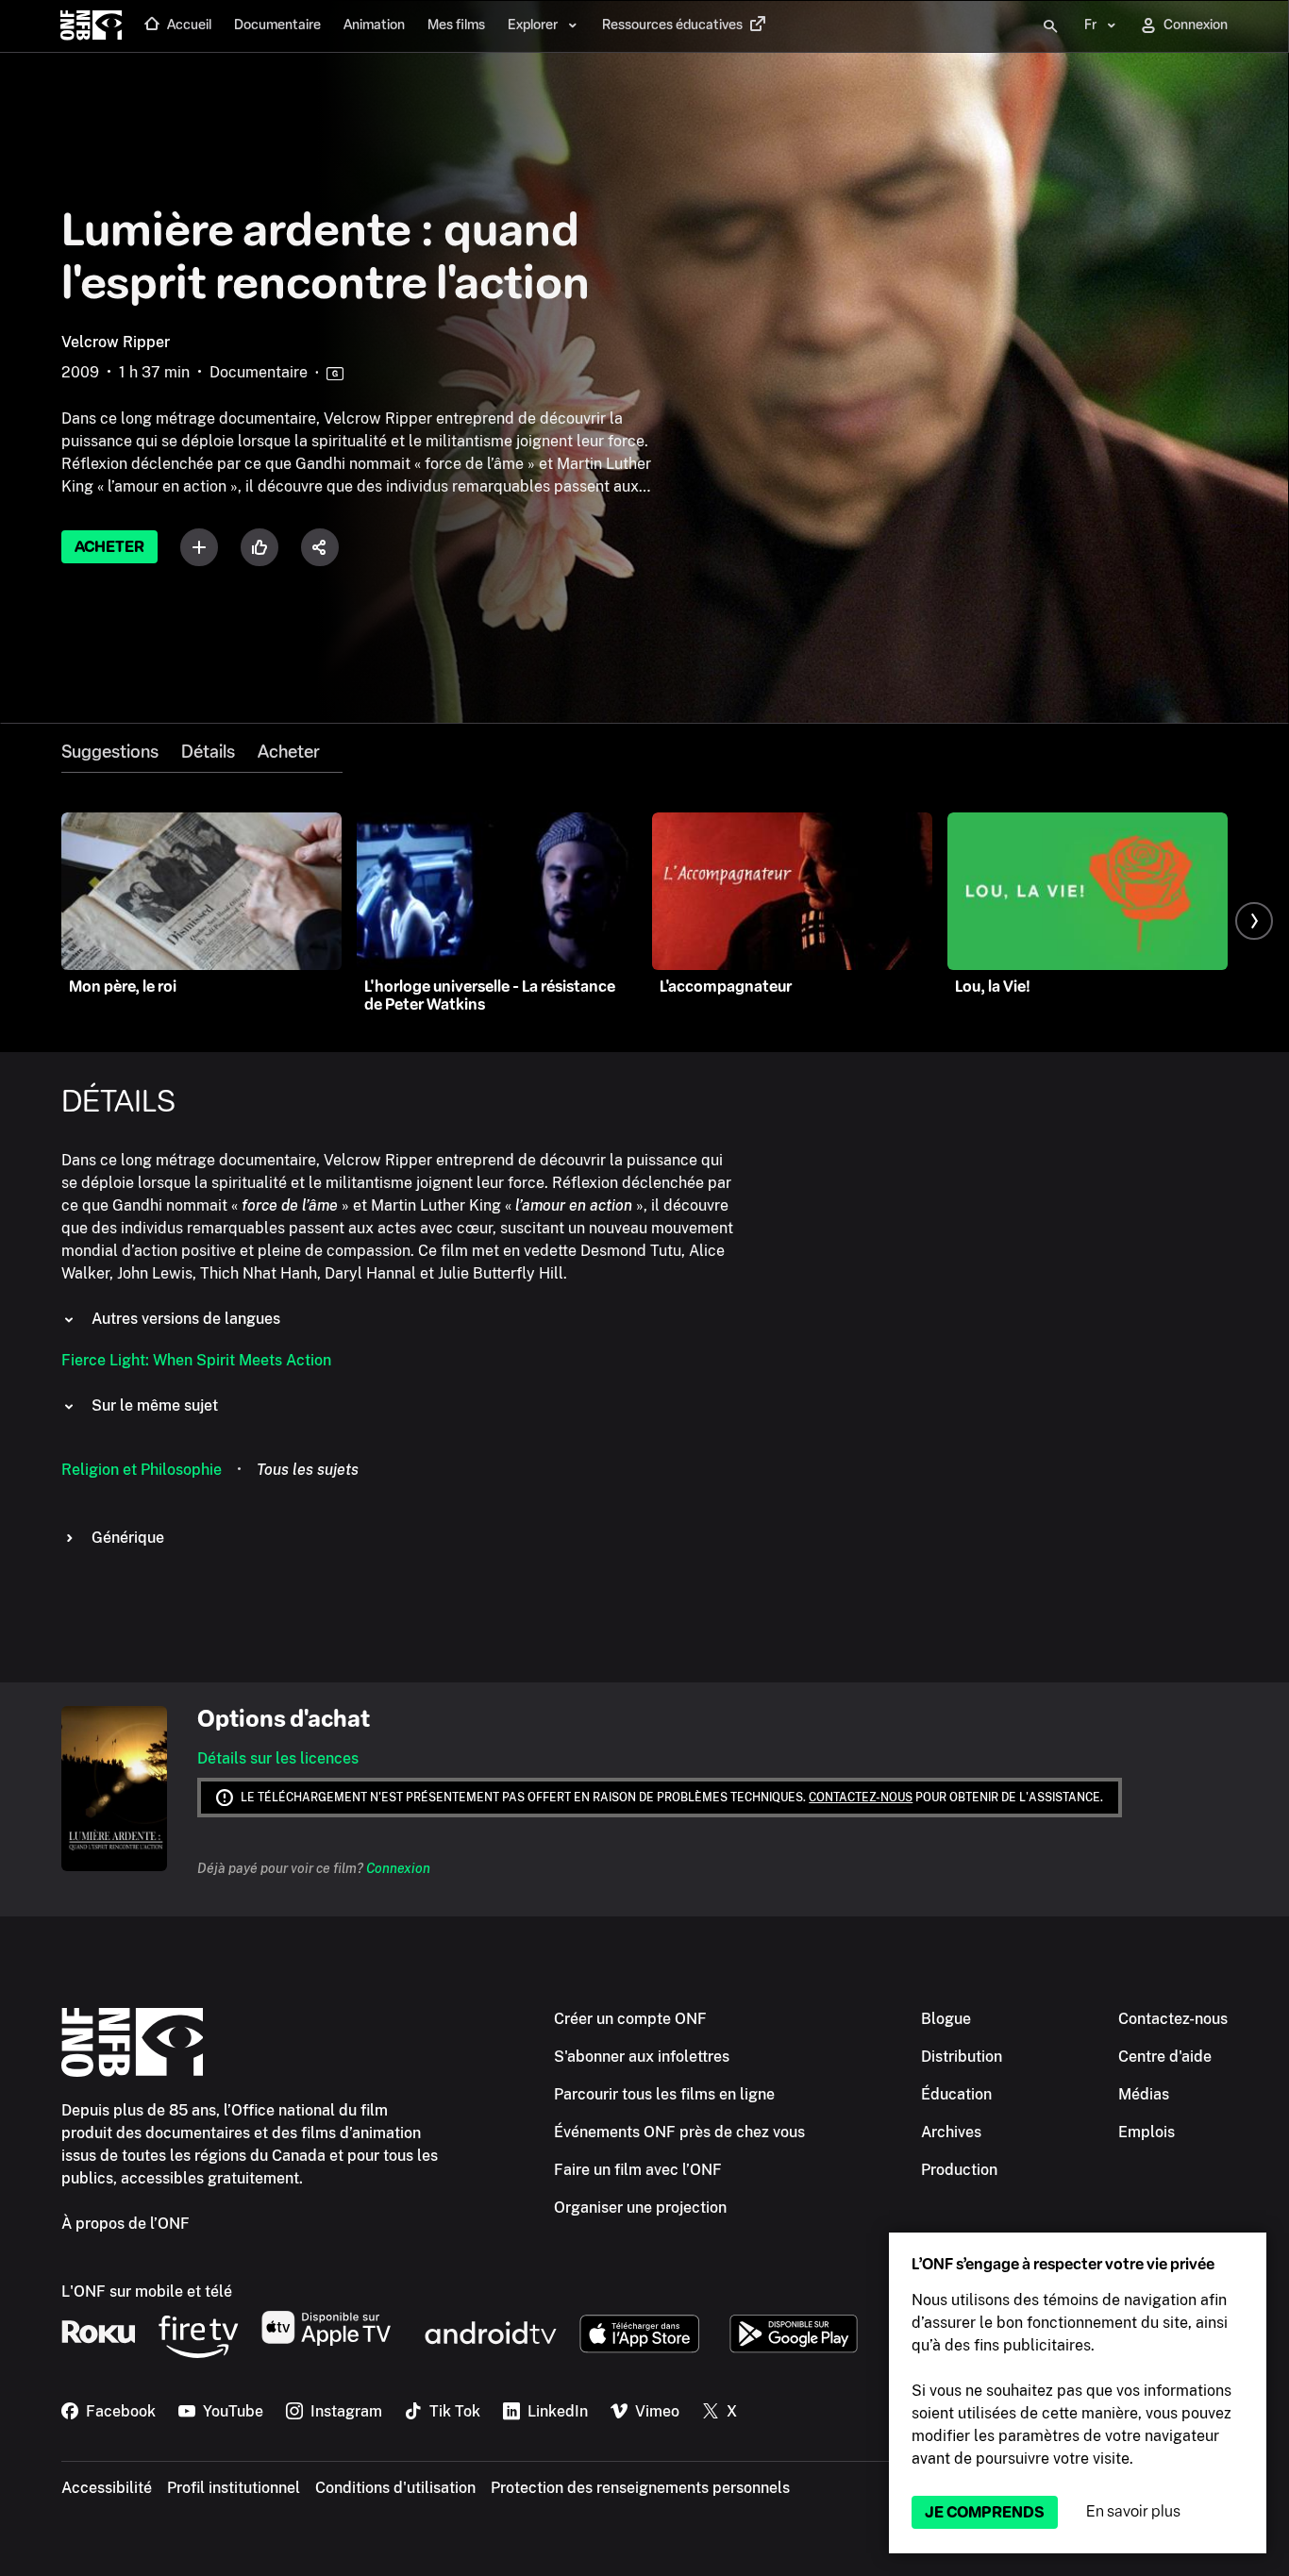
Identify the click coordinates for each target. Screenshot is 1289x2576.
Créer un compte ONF (630, 2019)
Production (959, 2170)
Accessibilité (107, 2488)
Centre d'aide (1165, 2057)
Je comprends (985, 2512)
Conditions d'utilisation (395, 2488)
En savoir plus (1133, 2511)
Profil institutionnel (234, 2488)
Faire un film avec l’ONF (638, 2170)
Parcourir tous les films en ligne (664, 2094)
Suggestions (110, 752)
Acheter (109, 547)
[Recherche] (1050, 26)
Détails (208, 752)
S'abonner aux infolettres (642, 2057)
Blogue (946, 2019)
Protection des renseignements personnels (640, 2488)
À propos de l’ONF (126, 2224)
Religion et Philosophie (142, 1470)
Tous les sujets (308, 1470)
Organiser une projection (640, 2208)
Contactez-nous (861, 1798)
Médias (1144, 2094)
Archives (951, 2132)
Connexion (398, 1868)
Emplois (1147, 2132)
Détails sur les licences (278, 1758)
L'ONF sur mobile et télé (147, 2292)
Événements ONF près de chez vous (679, 2132)
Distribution (962, 2057)
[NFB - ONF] (91, 26)
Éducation (956, 2094)
